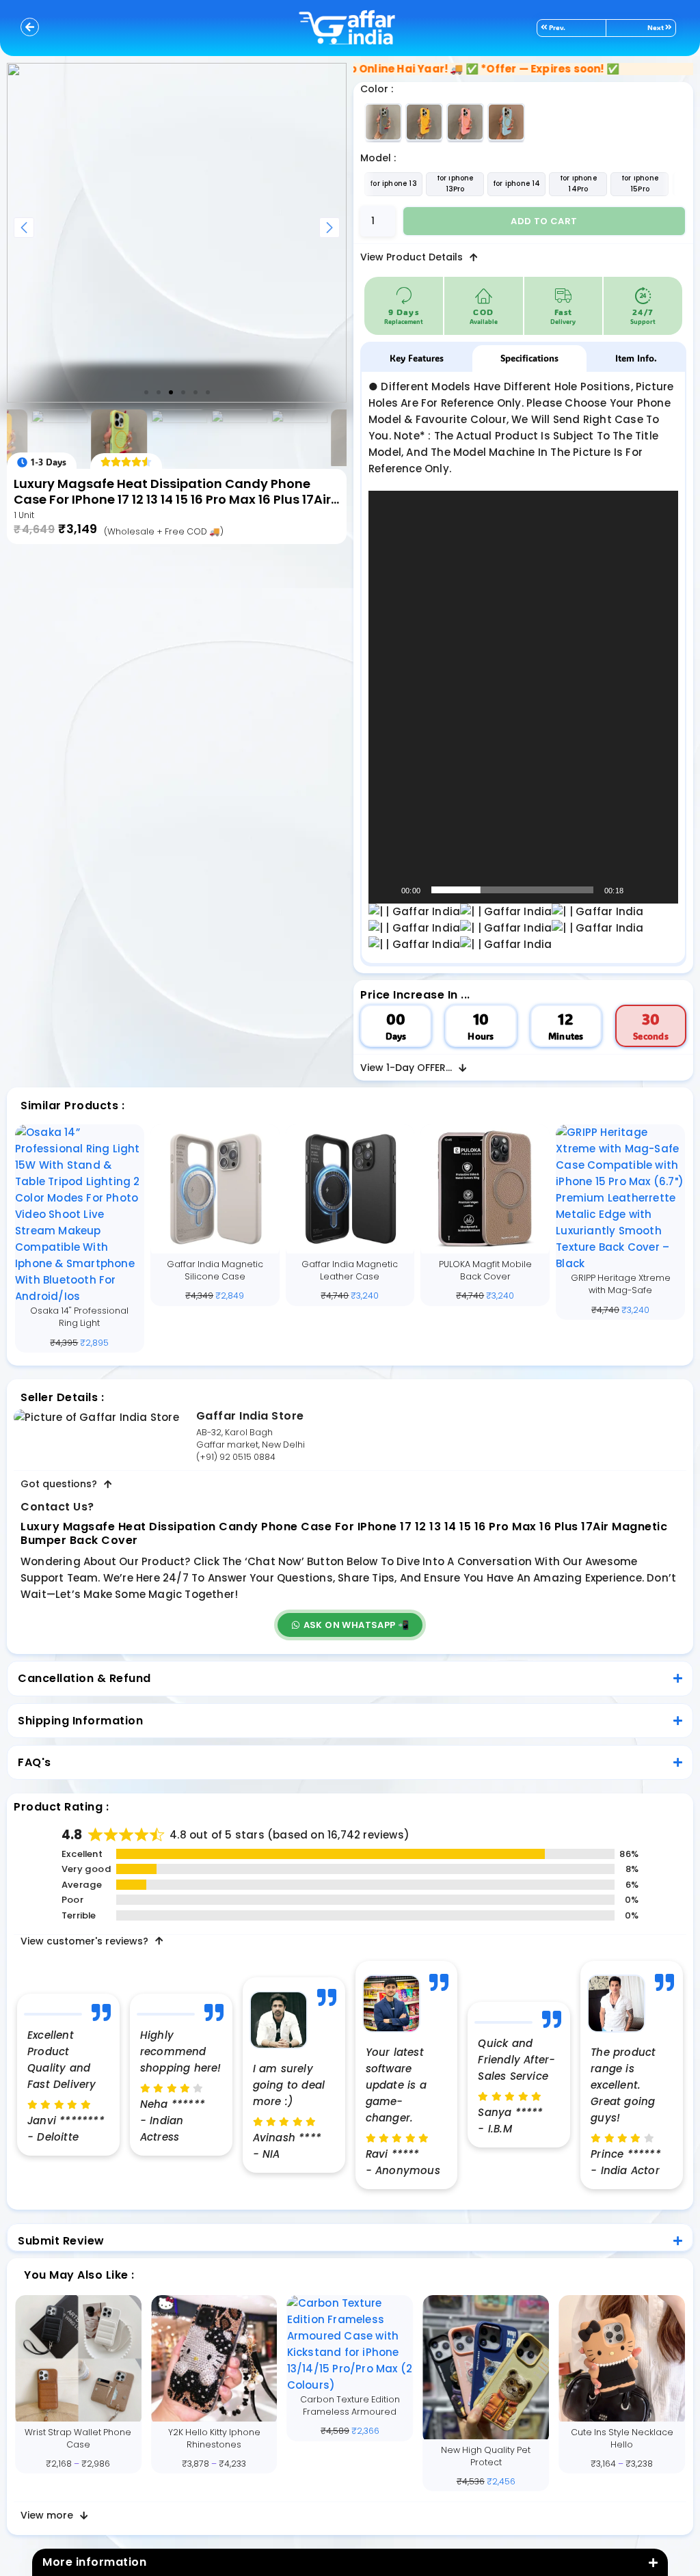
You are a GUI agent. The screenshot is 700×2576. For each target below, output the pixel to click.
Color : (377, 89)
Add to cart (544, 221)
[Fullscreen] (660, 890)
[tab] (417, 358)
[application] (523, 697)
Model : (378, 158)
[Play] (386, 890)
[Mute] (638, 890)
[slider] (512, 890)
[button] (146, 392)
